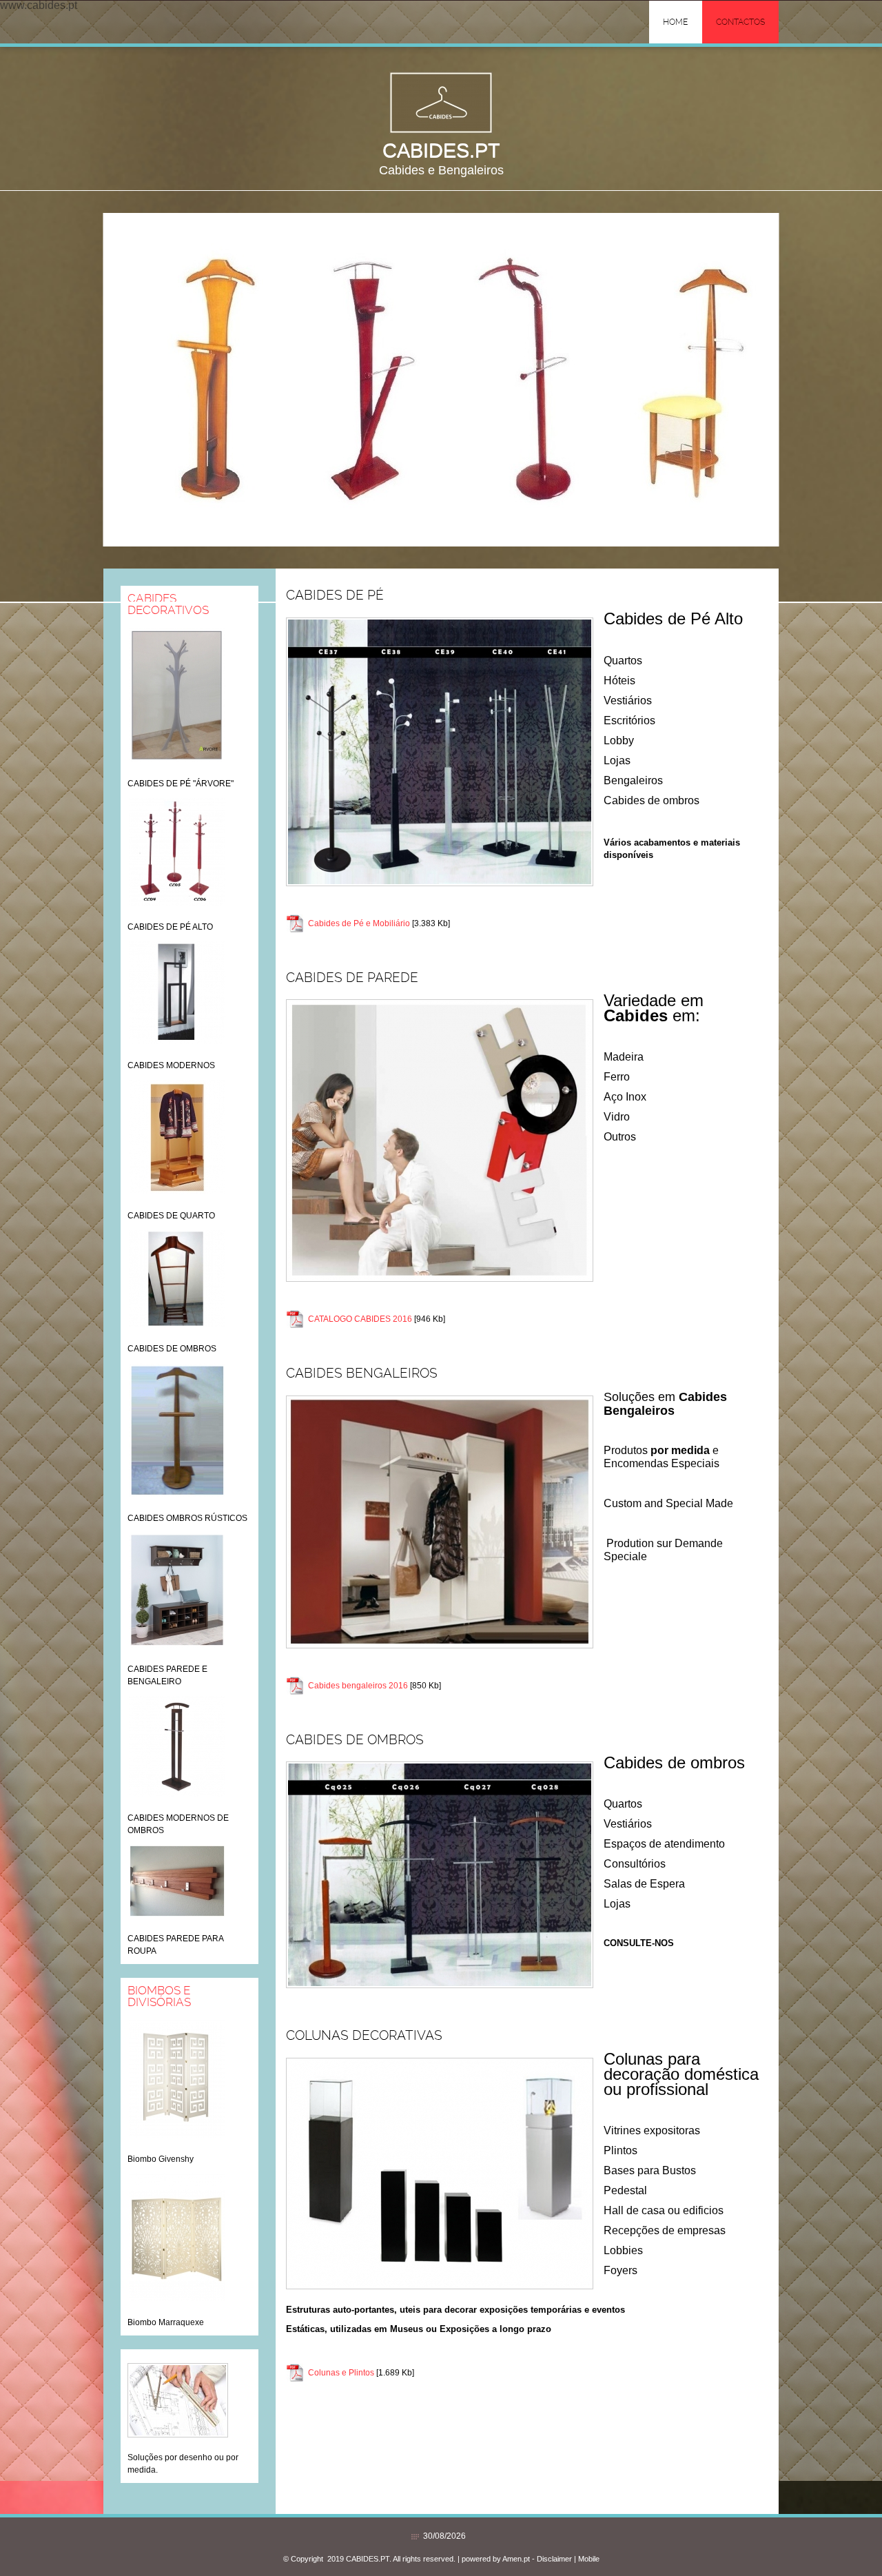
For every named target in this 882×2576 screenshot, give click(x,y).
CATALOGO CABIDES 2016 (360, 1319)
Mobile (589, 2559)
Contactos (740, 22)
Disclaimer (554, 2559)
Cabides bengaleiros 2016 (358, 1686)
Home (675, 22)
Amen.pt (516, 2559)
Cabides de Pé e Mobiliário (359, 923)
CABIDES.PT (441, 150)
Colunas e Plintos (341, 2373)
